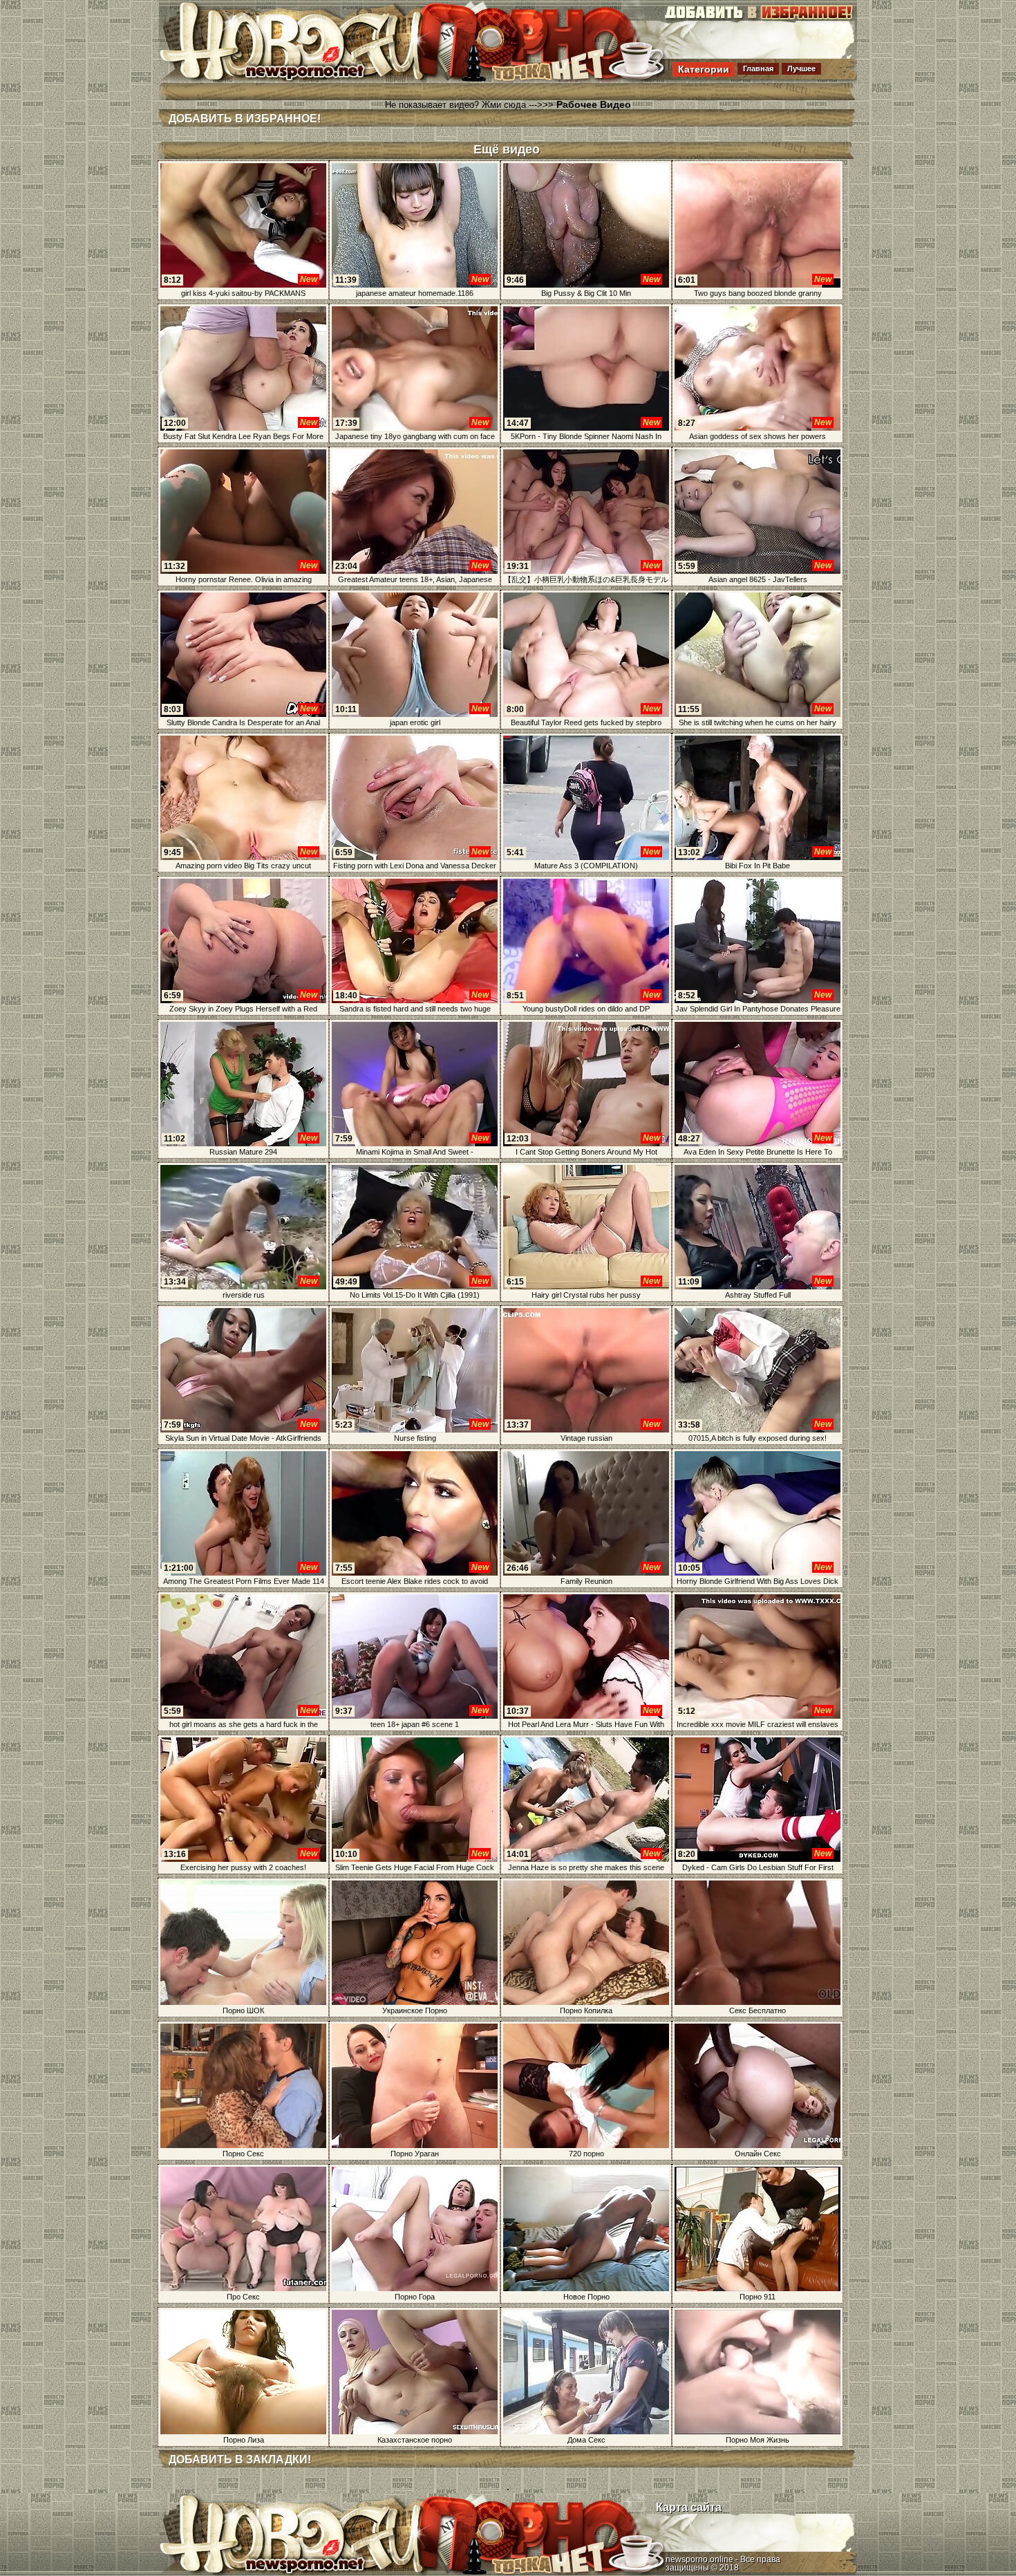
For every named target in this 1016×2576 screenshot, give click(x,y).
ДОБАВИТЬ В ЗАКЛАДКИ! (240, 2460)
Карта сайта (689, 2507)
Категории (704, 69)
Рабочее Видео (594, 104)
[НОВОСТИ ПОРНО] (310, 79)
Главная (758, 68)
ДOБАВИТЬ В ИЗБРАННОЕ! (245, 119)
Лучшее (801, 68)
